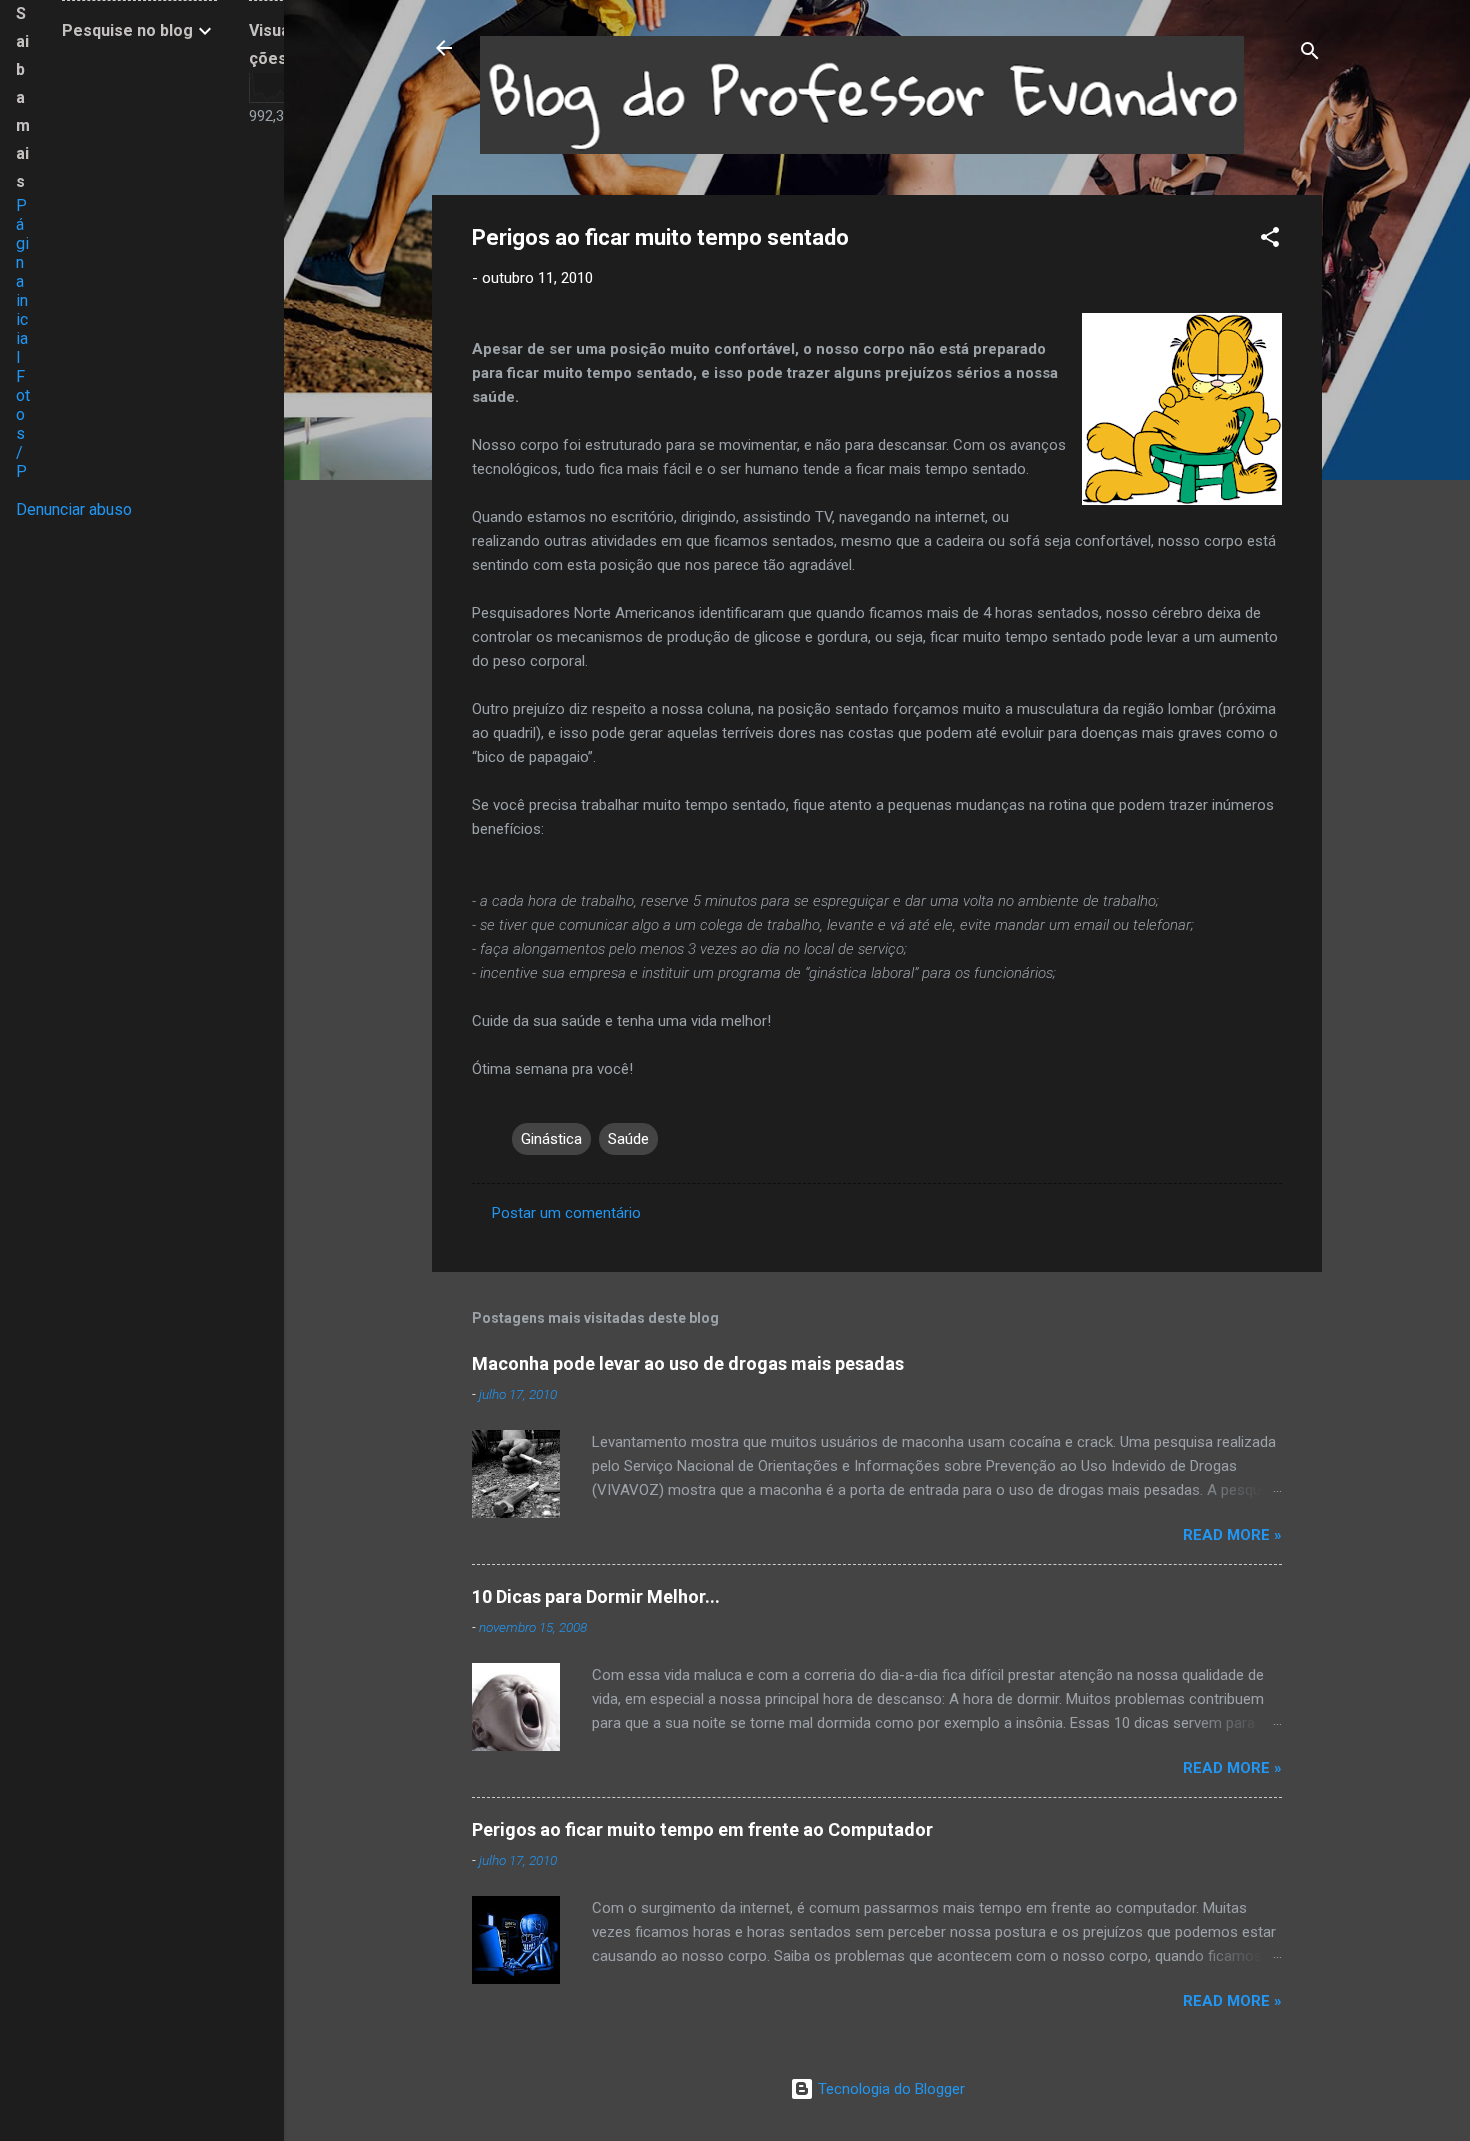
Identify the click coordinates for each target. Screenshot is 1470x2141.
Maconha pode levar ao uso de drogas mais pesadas (688, 1363)
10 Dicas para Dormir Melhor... (596, 1596)
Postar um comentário (566, 1213)
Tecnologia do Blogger (889, 2089)
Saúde (628, 1139)
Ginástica (551, 1139)
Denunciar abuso (74, 509)
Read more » (1232, 1535)
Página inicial (22, 281)
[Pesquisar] (1310, 54)
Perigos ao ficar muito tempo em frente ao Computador (702, 1829)
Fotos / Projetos (23, 462)
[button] (1270, 240)
